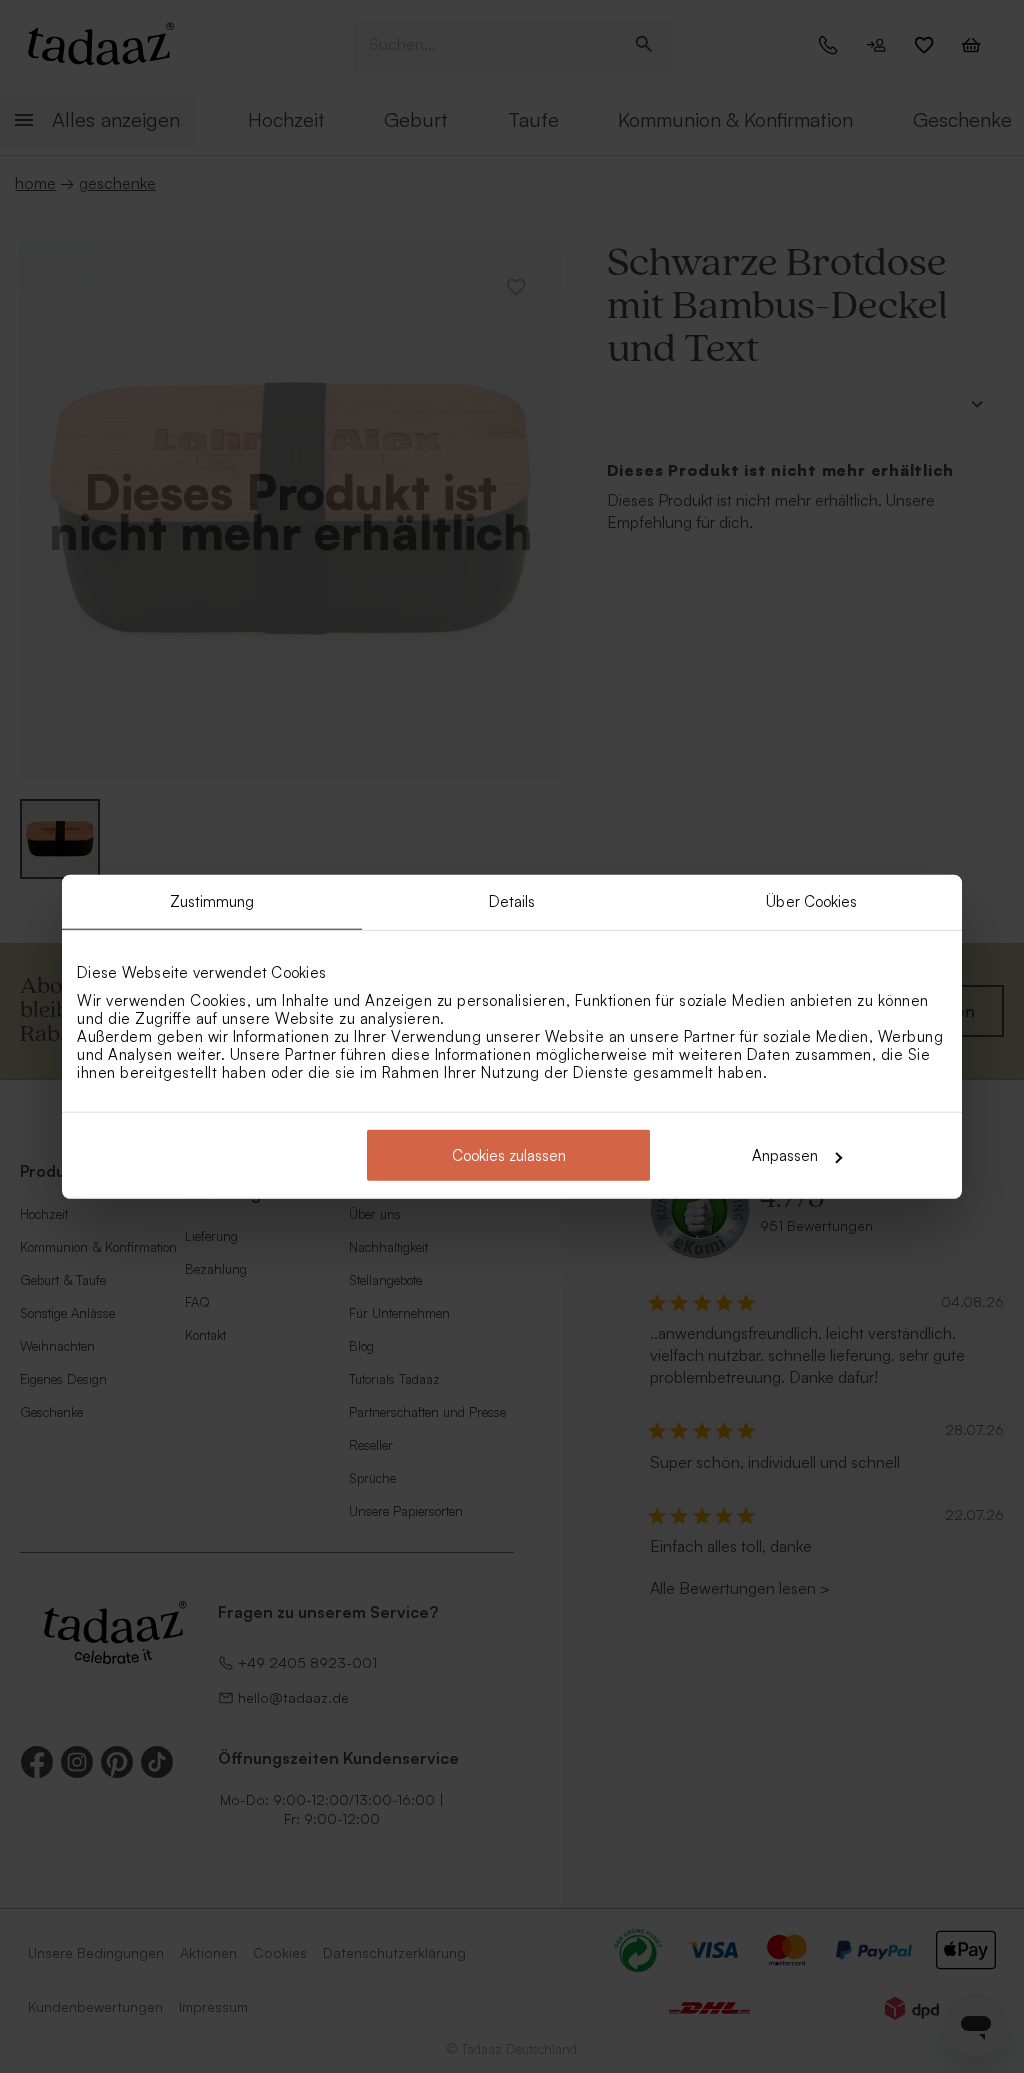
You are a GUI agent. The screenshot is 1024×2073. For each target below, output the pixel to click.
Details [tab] (512, 900)
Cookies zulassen (509, 1155)
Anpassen (785, 1155)
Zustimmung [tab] (212, 900)
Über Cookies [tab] (811, 900)
